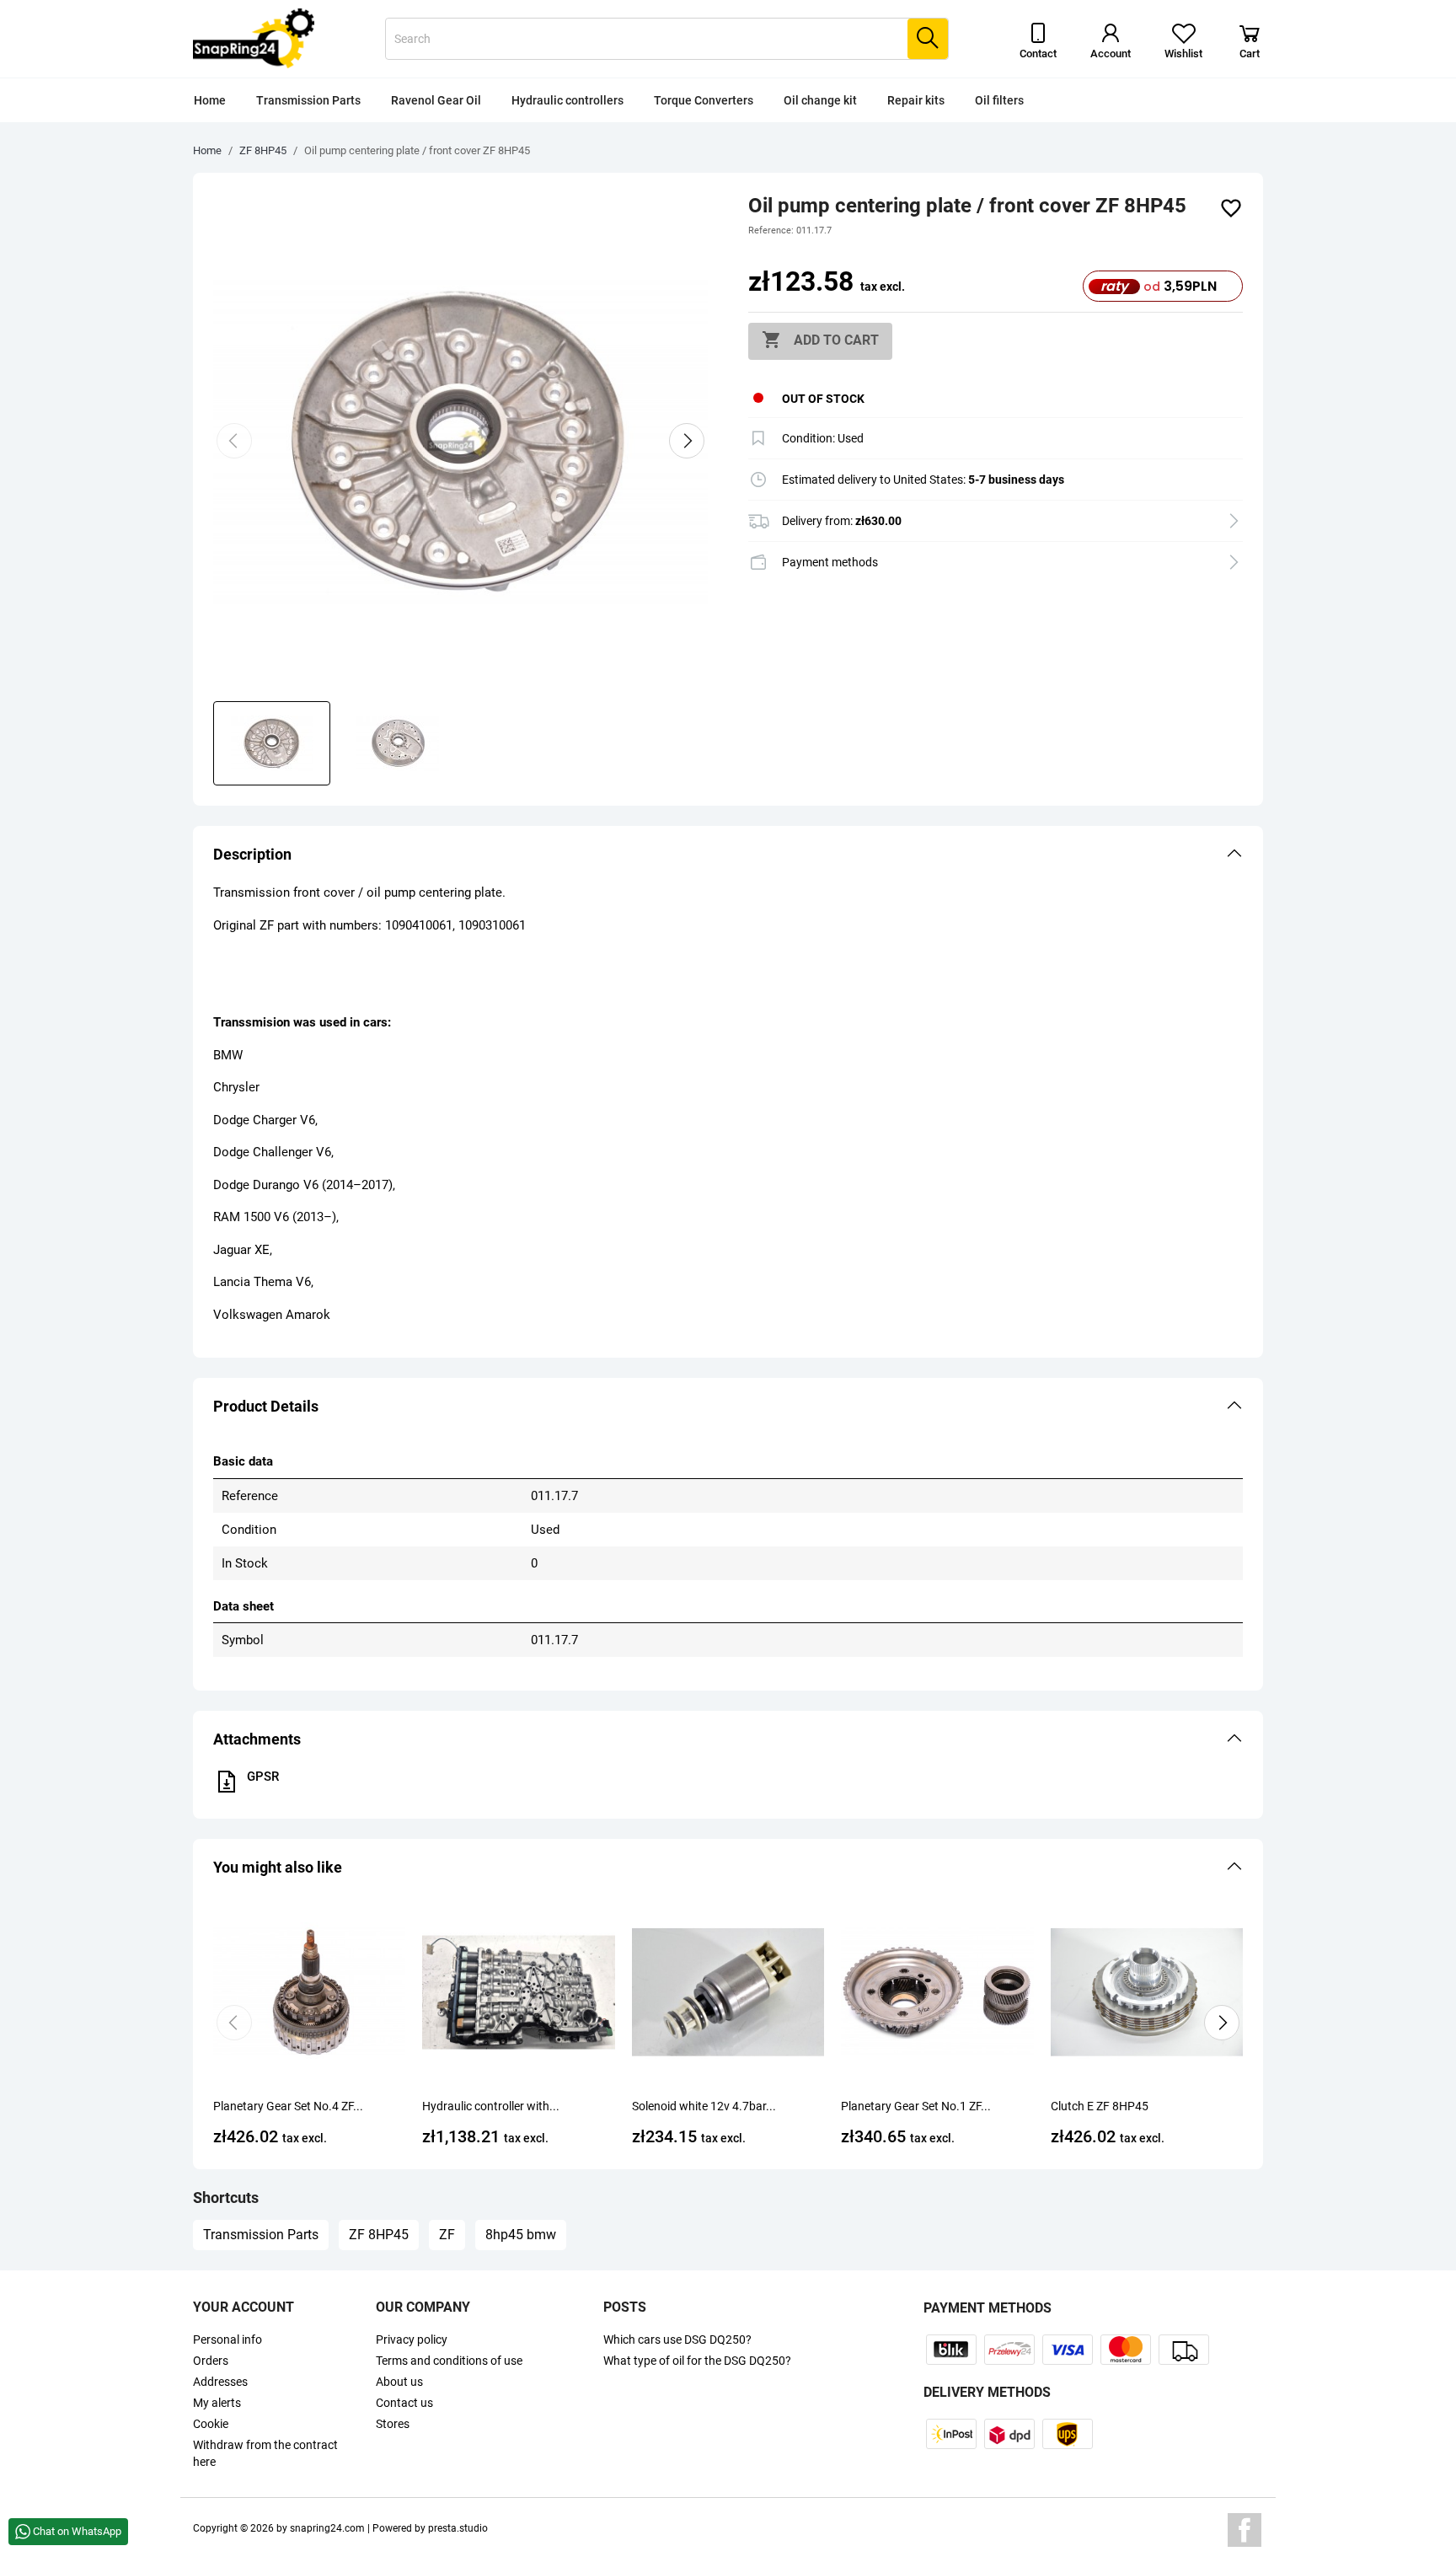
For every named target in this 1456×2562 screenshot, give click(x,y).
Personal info (227, 2340)
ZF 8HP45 (379, 2235)
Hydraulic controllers (567, 100)
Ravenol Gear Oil (436, 100)
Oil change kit (820, 100)
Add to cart (820, 340)
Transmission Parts (308, 100)
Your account (244, 2307)
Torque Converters (704, 100)
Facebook (1245, 2530)
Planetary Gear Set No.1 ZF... (916, 2106)
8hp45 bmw (521, 2235)
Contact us (404, 2403)
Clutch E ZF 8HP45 (1100, 2106)
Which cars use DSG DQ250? (677, 2340)
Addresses (220, 2382)
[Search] (928, 39)
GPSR (263, 1777)
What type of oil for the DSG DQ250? (697, 2361)
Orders (211, 2361)
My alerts (217, 2403)
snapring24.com (327, 2528)
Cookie (211, 2424)
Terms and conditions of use (449, 2361)
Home (210, 100)
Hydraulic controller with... (491, 2106)
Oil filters (999, 100)
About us (399, 2382)
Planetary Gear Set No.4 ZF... (288, 2106)
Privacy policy (412, 2340)
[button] (728, 855)
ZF (447, 2235)
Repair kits (916, 100)
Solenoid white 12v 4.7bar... (704, 2106)
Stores (393, 2424)
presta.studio (458, 2528)
